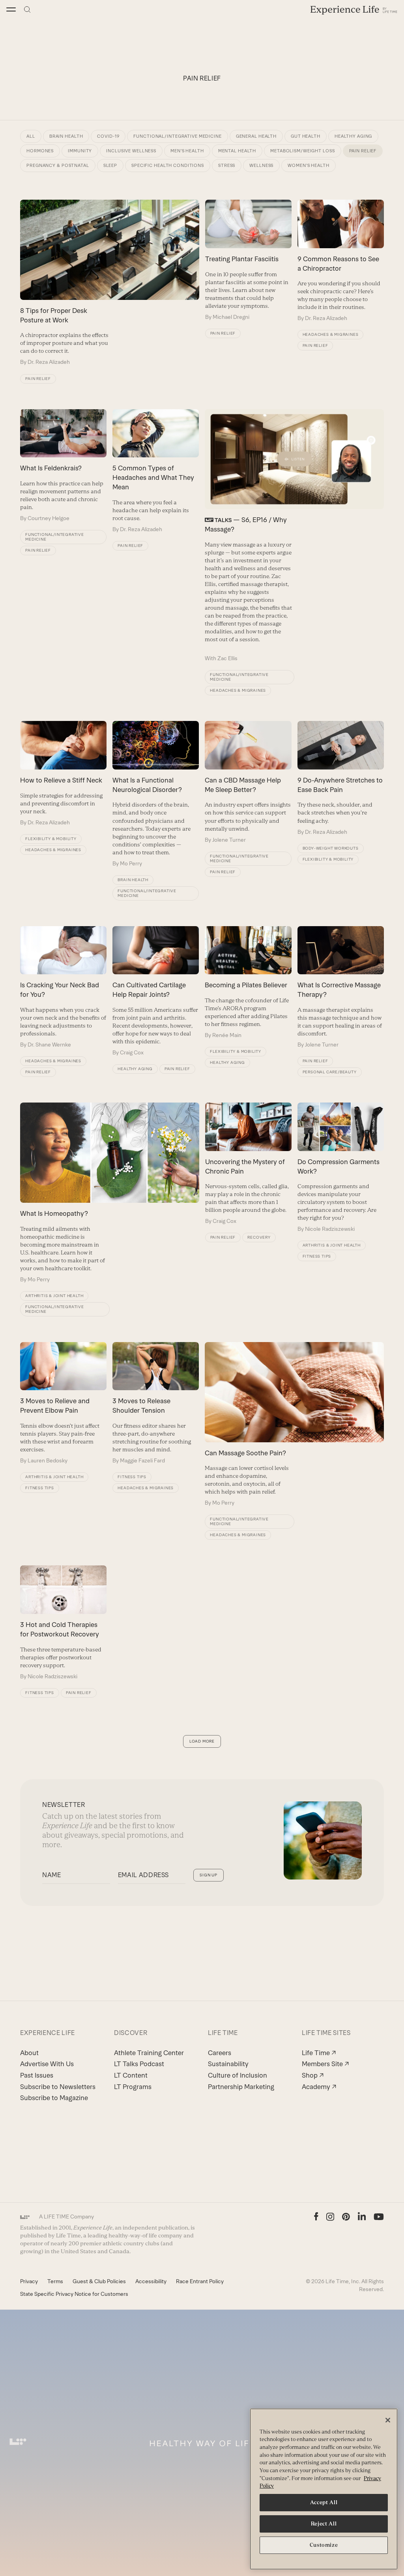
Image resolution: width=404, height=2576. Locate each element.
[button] (11, 9)
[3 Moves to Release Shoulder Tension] (156, 1403)
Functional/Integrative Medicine (55, 537)
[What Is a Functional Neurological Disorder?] (156, 794)
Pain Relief (38, 379)
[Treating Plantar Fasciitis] (248, 260)
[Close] (388, 2420)
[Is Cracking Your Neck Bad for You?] (63, 987)
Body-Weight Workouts (331, 848)
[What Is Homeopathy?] (109, 1193)
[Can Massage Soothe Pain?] (294, 1425)
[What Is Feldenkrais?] (63, 466)
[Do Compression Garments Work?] (341, 1168)
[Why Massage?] (294, 536)
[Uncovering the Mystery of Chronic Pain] (248, 1164)
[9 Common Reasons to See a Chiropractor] (341, 261)
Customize (324, 2545)
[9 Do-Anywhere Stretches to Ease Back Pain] (341, 778)
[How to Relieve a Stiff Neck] (63, 774)
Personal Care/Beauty (330, 1072)
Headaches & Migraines (331, 334)
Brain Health (133, 880)
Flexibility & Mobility (51, 839)
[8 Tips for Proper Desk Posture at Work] (109, 283)
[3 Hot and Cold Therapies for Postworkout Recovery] (63, 1623)
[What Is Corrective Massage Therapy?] (341, 987)
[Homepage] (354, 10)
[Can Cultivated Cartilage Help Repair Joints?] (156, 991)
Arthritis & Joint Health (54, 1296)
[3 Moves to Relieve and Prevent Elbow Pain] (63, 1403)
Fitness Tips (317, 1256)
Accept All (324, 2502)
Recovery (259, 1237)
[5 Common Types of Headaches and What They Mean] (156, 471)
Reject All (324, 2524)
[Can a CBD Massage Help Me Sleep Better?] (248, 782)
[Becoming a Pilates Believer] (248, 983)
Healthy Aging (135, 1069)
